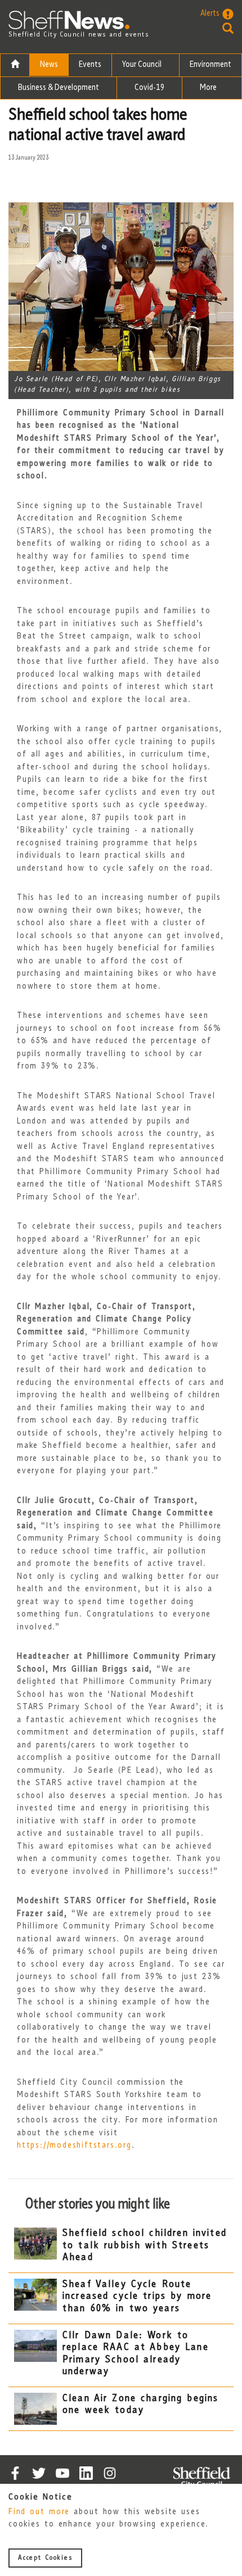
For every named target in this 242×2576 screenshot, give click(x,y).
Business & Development (59, 88)
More (209, 88)
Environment (210, 65)
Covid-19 (149, 88)
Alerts (210, 14)
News (49, 65)
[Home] (15, 65)
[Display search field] (217, 28)
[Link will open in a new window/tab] (15, 2473)
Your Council (143, 65)
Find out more (39, 2512)
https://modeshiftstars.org (74, 2146)
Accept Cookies (45, 2558)
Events (90, 65)
